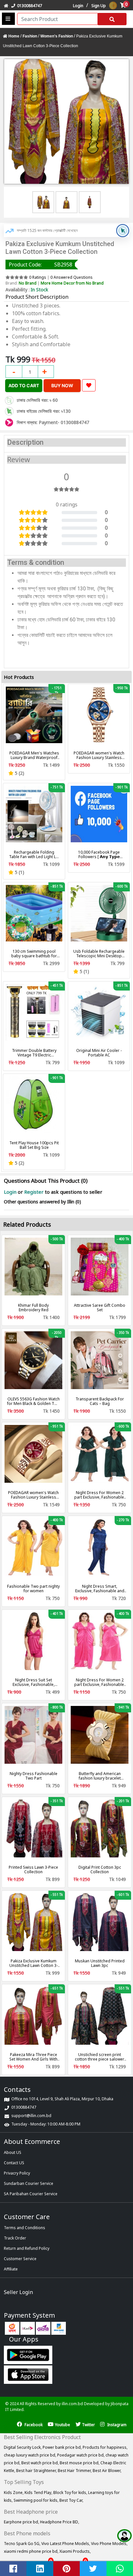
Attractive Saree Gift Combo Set (100, 1308)
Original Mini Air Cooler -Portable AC (99, 1053)
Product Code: (25, 265)
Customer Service (20, 2259)
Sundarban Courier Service (29, 2183)
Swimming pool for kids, (36, 2500)
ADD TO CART (24, 385)
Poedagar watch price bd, (81, 2455)
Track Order (15, 2238)
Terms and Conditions (25, 2228)
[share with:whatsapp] (120, 2569)
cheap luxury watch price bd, (31, 2455)
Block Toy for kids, (71, 2493)
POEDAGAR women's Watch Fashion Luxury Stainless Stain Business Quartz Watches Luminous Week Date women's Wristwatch (33, 1495)
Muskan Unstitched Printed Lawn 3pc (100, 1963)
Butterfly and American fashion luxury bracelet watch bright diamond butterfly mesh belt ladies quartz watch (100, 1776)
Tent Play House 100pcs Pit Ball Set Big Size (34, 1145)
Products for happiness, (105, 2447)
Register (34, 1192)
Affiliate (11, 2269)
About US (13, 2152)
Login (78, 6)
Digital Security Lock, (23, 2447)
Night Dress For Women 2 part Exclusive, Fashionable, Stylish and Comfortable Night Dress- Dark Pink (100, 1682)
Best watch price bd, (41, 2463)
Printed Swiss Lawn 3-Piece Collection (33, 1870)
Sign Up (99, 6)
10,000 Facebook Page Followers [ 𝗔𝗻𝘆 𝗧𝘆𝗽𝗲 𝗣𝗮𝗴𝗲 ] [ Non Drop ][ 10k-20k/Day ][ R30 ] (99, 855)
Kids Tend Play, (39, 2493)
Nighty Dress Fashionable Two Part (34, 1776)
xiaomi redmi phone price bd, (32, 2551)
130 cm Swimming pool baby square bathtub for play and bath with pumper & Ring (34, 954)
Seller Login (18, 2292)
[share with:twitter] (93, 2569)
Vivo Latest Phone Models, (66, 2544)
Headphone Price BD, (60, 2522)
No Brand (28, 283)
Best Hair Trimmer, (75, 2471)
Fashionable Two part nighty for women (33, 1589)
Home (14, 36)
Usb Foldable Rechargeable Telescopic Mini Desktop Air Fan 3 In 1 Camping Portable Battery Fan (99, 954)
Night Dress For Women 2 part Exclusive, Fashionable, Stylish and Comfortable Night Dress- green (100, 1495)
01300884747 (29, 6)
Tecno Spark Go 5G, (23, 2544)
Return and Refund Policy (27, 2248)
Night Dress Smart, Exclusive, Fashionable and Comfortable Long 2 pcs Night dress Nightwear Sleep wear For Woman (100, 1589)
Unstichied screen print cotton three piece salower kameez (100, 2057)
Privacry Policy (17, 2173)
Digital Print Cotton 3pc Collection (100, 1870)
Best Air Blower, (107, 2471)
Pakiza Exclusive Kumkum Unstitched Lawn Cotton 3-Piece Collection (34, 1963)
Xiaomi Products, (75, 2551)
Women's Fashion (57, 36)
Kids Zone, (14, 2493)
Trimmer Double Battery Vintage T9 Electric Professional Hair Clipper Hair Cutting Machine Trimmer (34, 1053)
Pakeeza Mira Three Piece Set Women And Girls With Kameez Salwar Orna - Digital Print (33, 2057)
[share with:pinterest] (66, 2569)
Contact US (14, 2163)
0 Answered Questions (72, 277)
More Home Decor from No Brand (72, 283)
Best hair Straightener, (37, 2471)
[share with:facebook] (13, 2569)
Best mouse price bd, (80, 2463)
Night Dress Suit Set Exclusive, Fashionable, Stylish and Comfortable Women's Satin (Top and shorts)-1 (34, 1682)
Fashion (30, 36)
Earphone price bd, (22, 2522)
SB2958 (63, 265)
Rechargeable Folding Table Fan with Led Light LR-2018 (34, 855)
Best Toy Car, (71, 2500)
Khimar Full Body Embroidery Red (33, 1308)
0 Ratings (38, 277)
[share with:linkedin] (40, 2569)
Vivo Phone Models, (109, 2544)
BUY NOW (62, 385)
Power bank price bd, (63, 2447)
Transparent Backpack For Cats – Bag (100, 1401)
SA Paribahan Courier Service (31, 2194)
